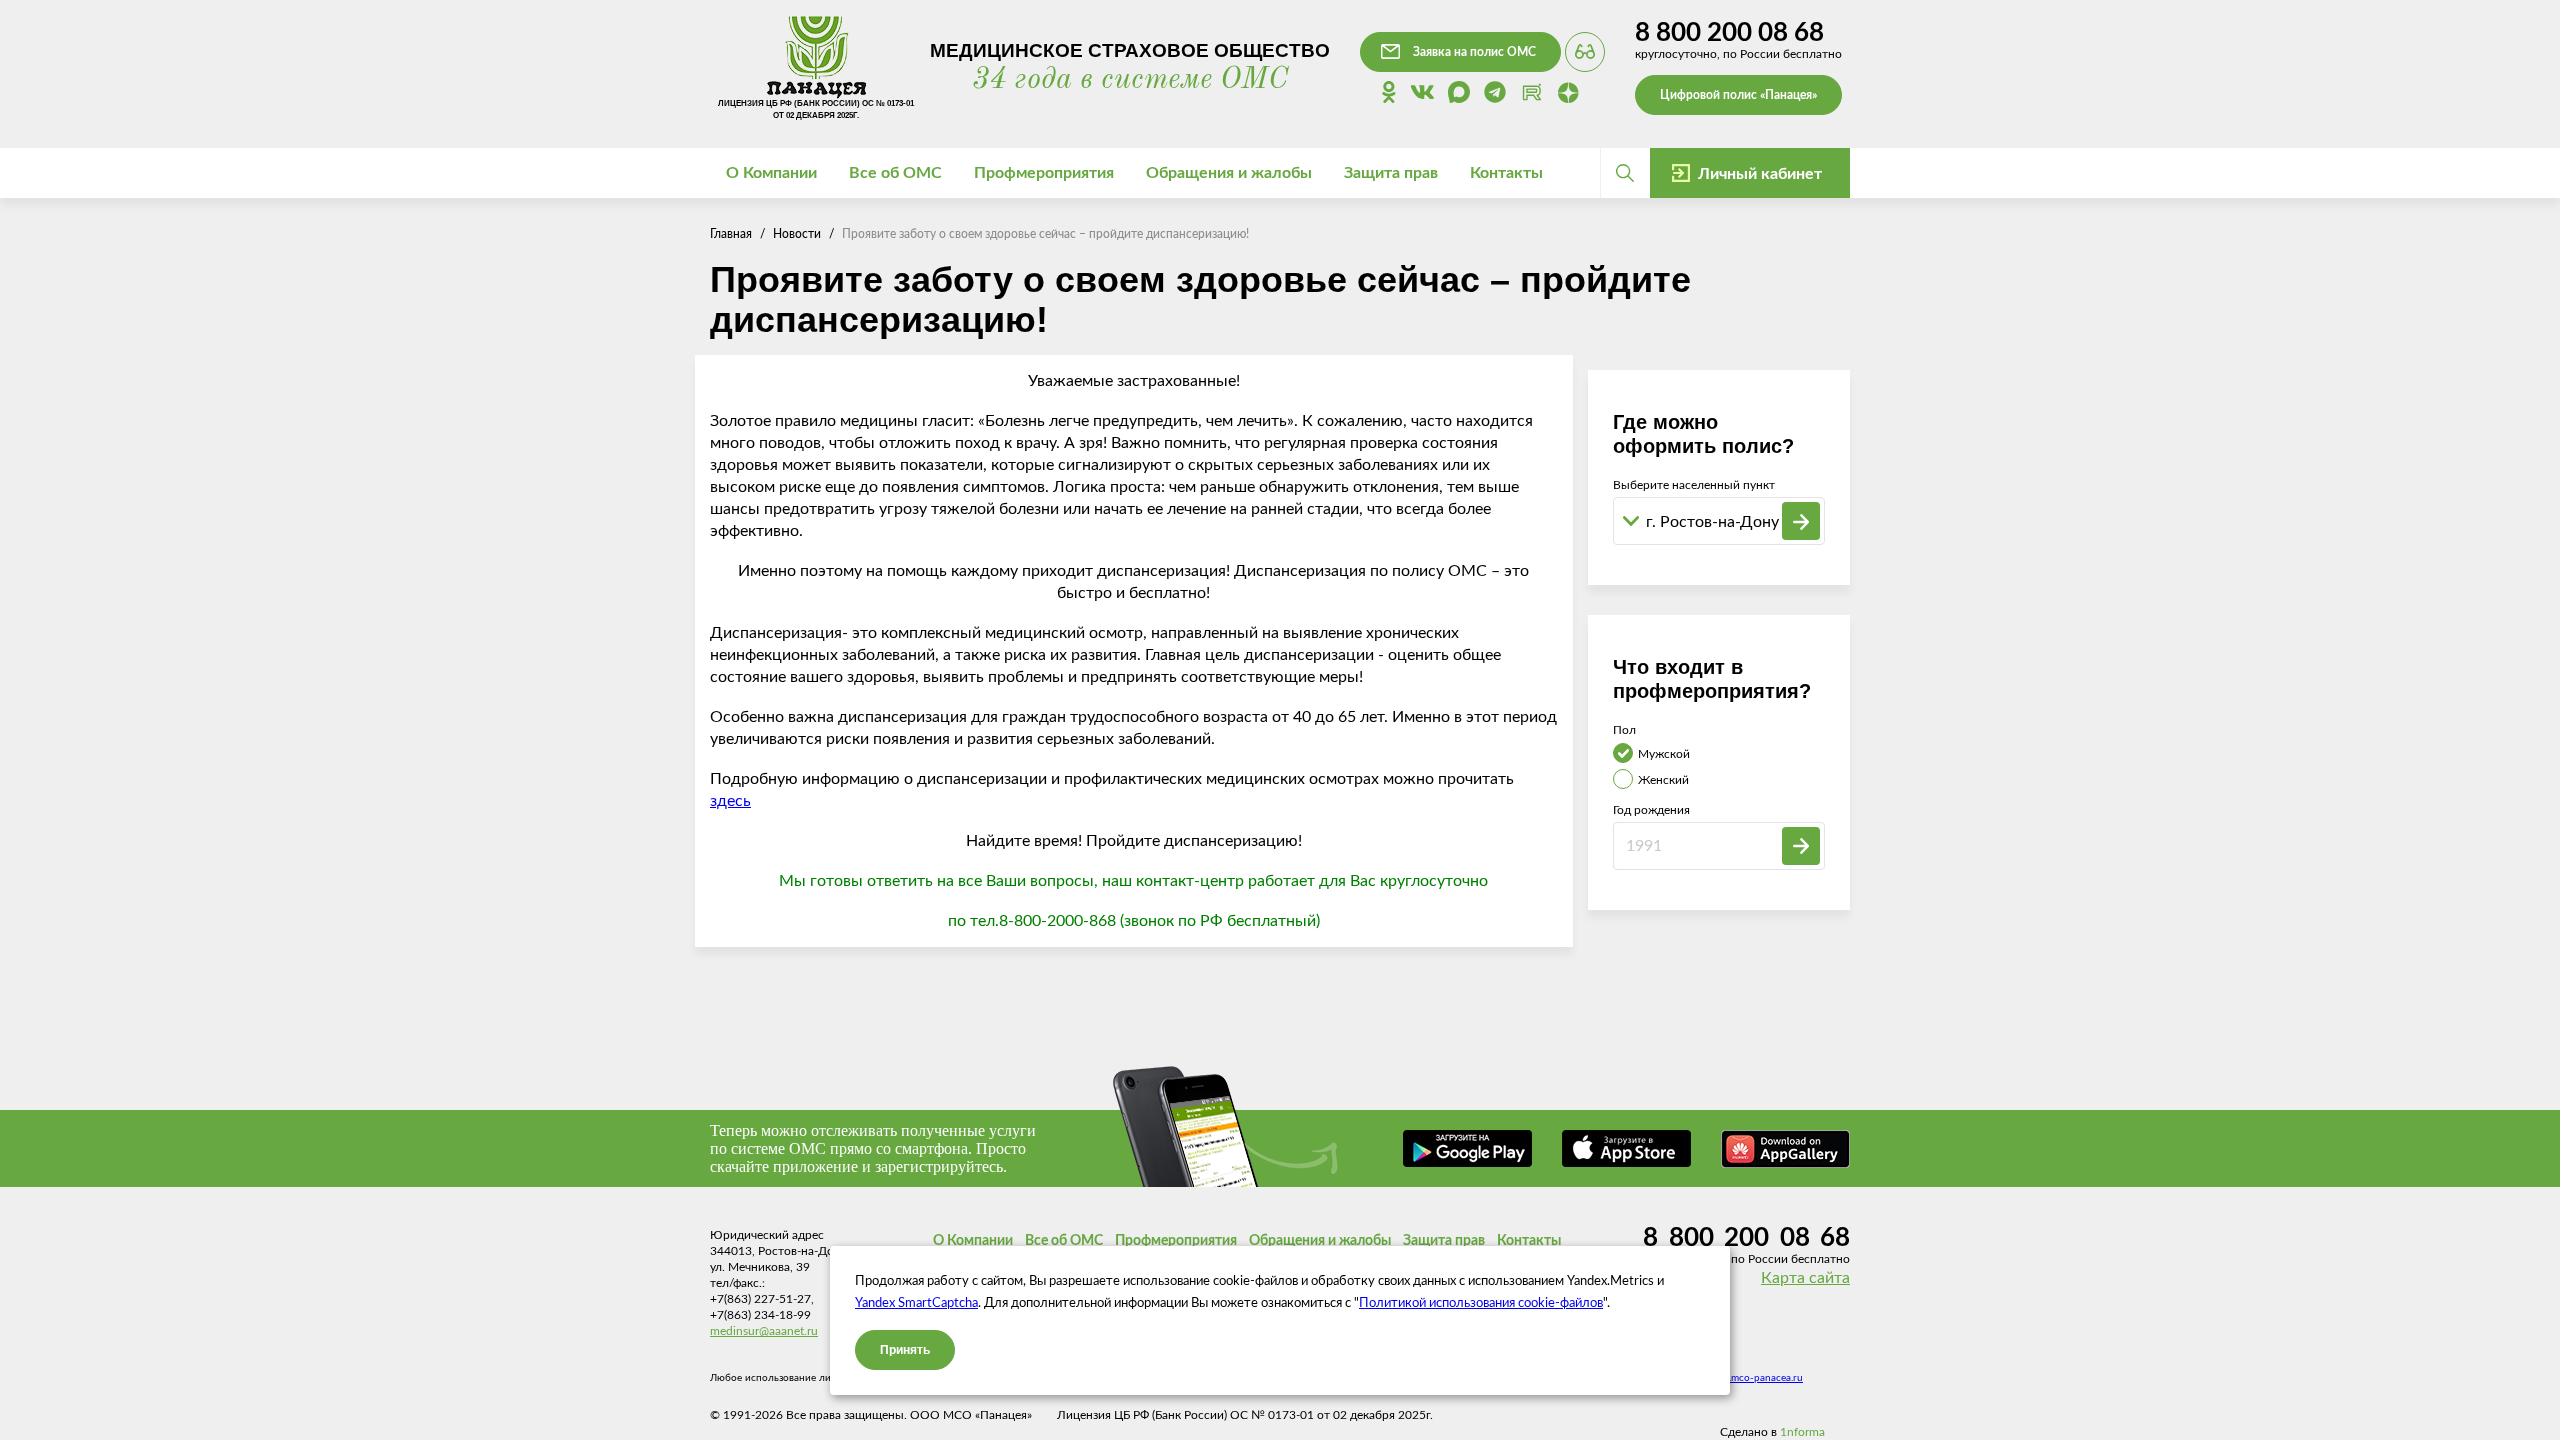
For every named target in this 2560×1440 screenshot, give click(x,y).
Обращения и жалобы (1320, 1241)
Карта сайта (1805, 1278)
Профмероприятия (1176, 1241)
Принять (905, 1350)
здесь (730, 801)
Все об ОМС (1064, 1241)
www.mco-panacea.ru (1754, 1378)
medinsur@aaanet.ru (764, 1331)
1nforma (1802, 1432)
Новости (797, 234)
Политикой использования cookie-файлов (1481, 1303)
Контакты (1506, 173)
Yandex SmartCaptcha (916, 1303)
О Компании (973, 1241)
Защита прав (1444, 1241)
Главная (731, 234)
